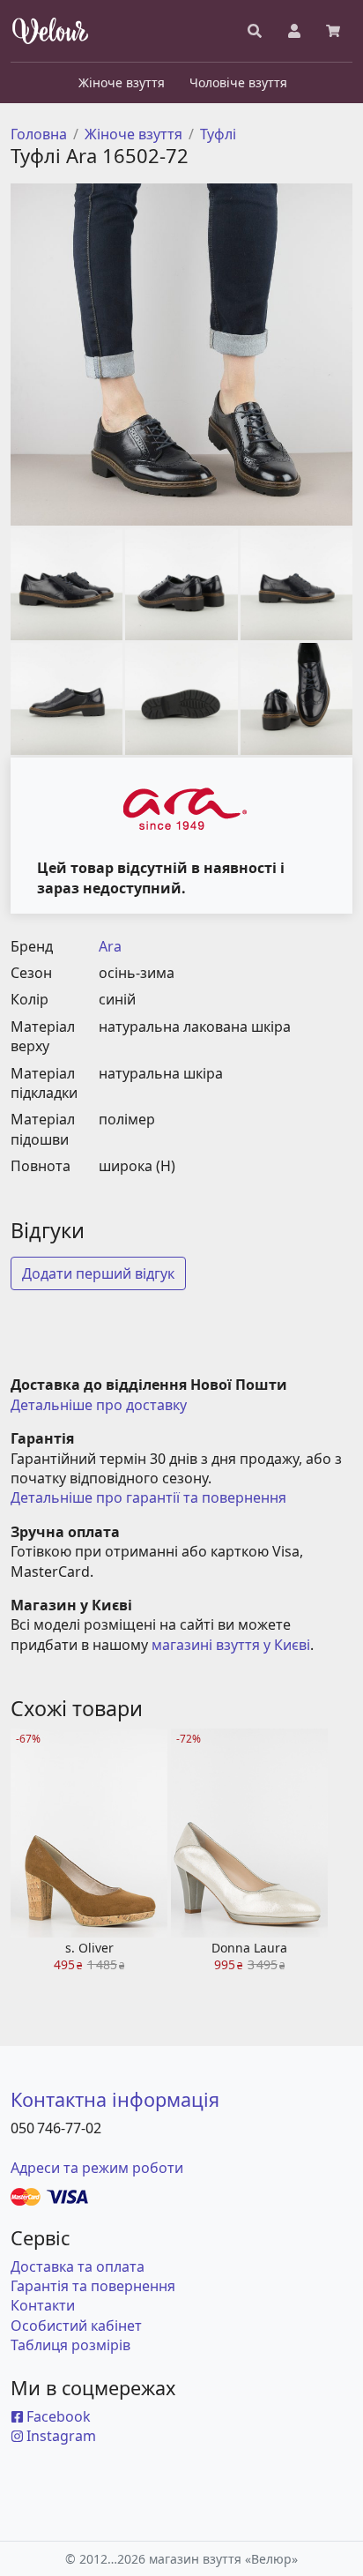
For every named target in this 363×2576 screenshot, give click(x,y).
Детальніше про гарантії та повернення (148, 1497)
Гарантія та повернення (93, 2286)
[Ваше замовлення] (333, 31)
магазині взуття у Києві (231, 1645)
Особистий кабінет (76, 2326)
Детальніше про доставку (99, 1405)
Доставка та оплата (78, 2266)
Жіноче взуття (133, 134)
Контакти (43, 2305)
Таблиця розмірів (70, 2345)
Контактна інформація (115, 2099)
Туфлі (218, 134)
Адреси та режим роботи (97, 2168)
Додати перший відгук (98, 1273)
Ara (110, 946)
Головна (39, 134)
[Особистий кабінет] (294, 31)
